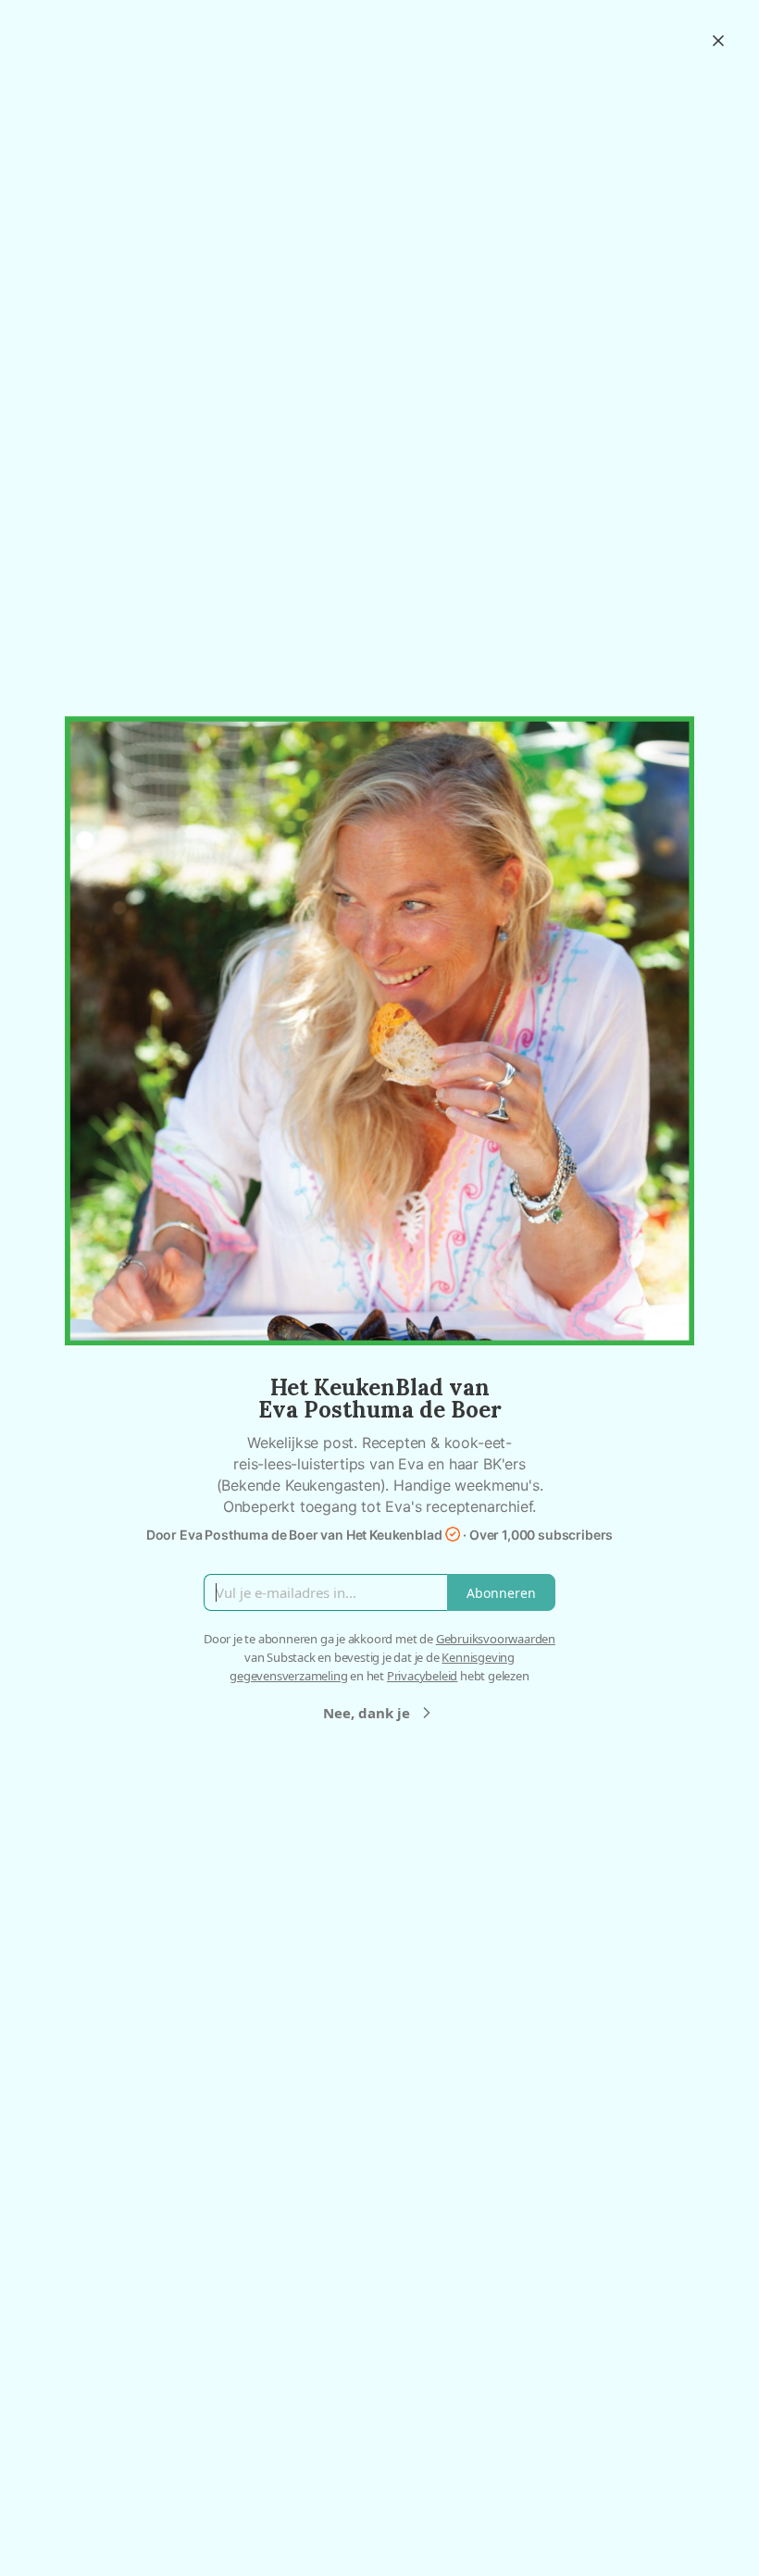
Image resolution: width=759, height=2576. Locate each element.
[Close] (718, 41)
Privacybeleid (422, 1676)
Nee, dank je (367, 1713)
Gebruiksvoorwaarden (496, 1639)
